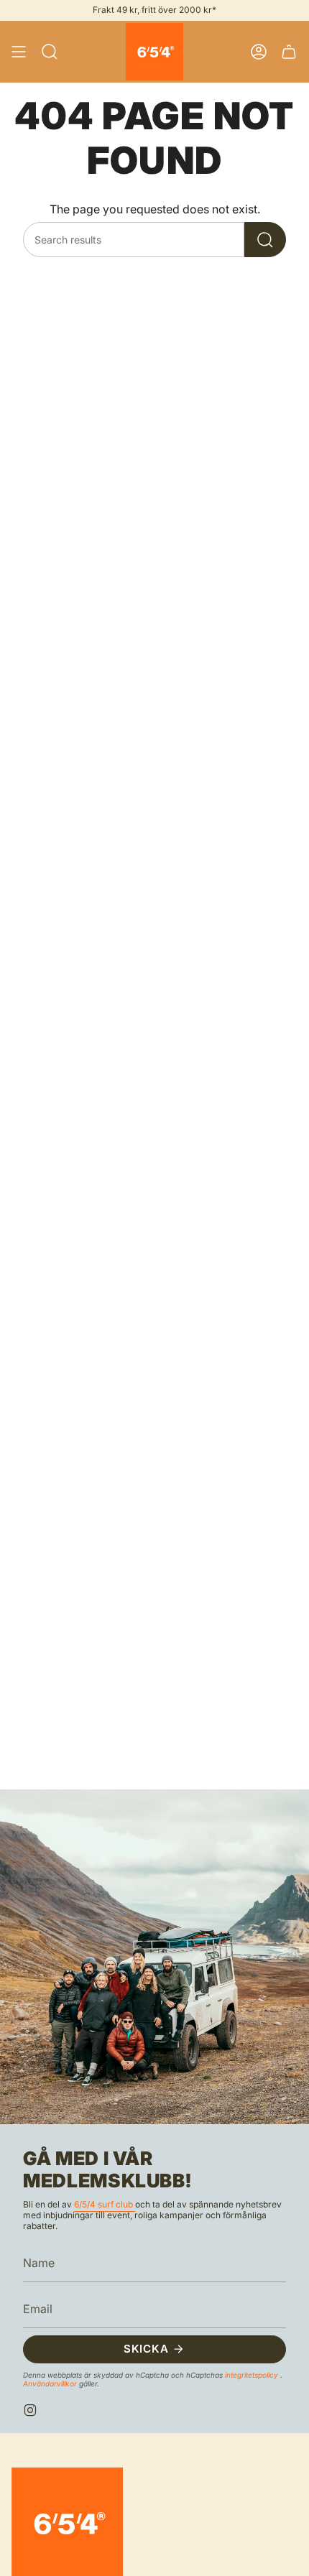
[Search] (265, 240)
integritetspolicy (253, 2375)
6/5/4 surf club (105, 2204)
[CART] (289, 52)
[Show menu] (19, 52)
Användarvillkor (51, 2383)
